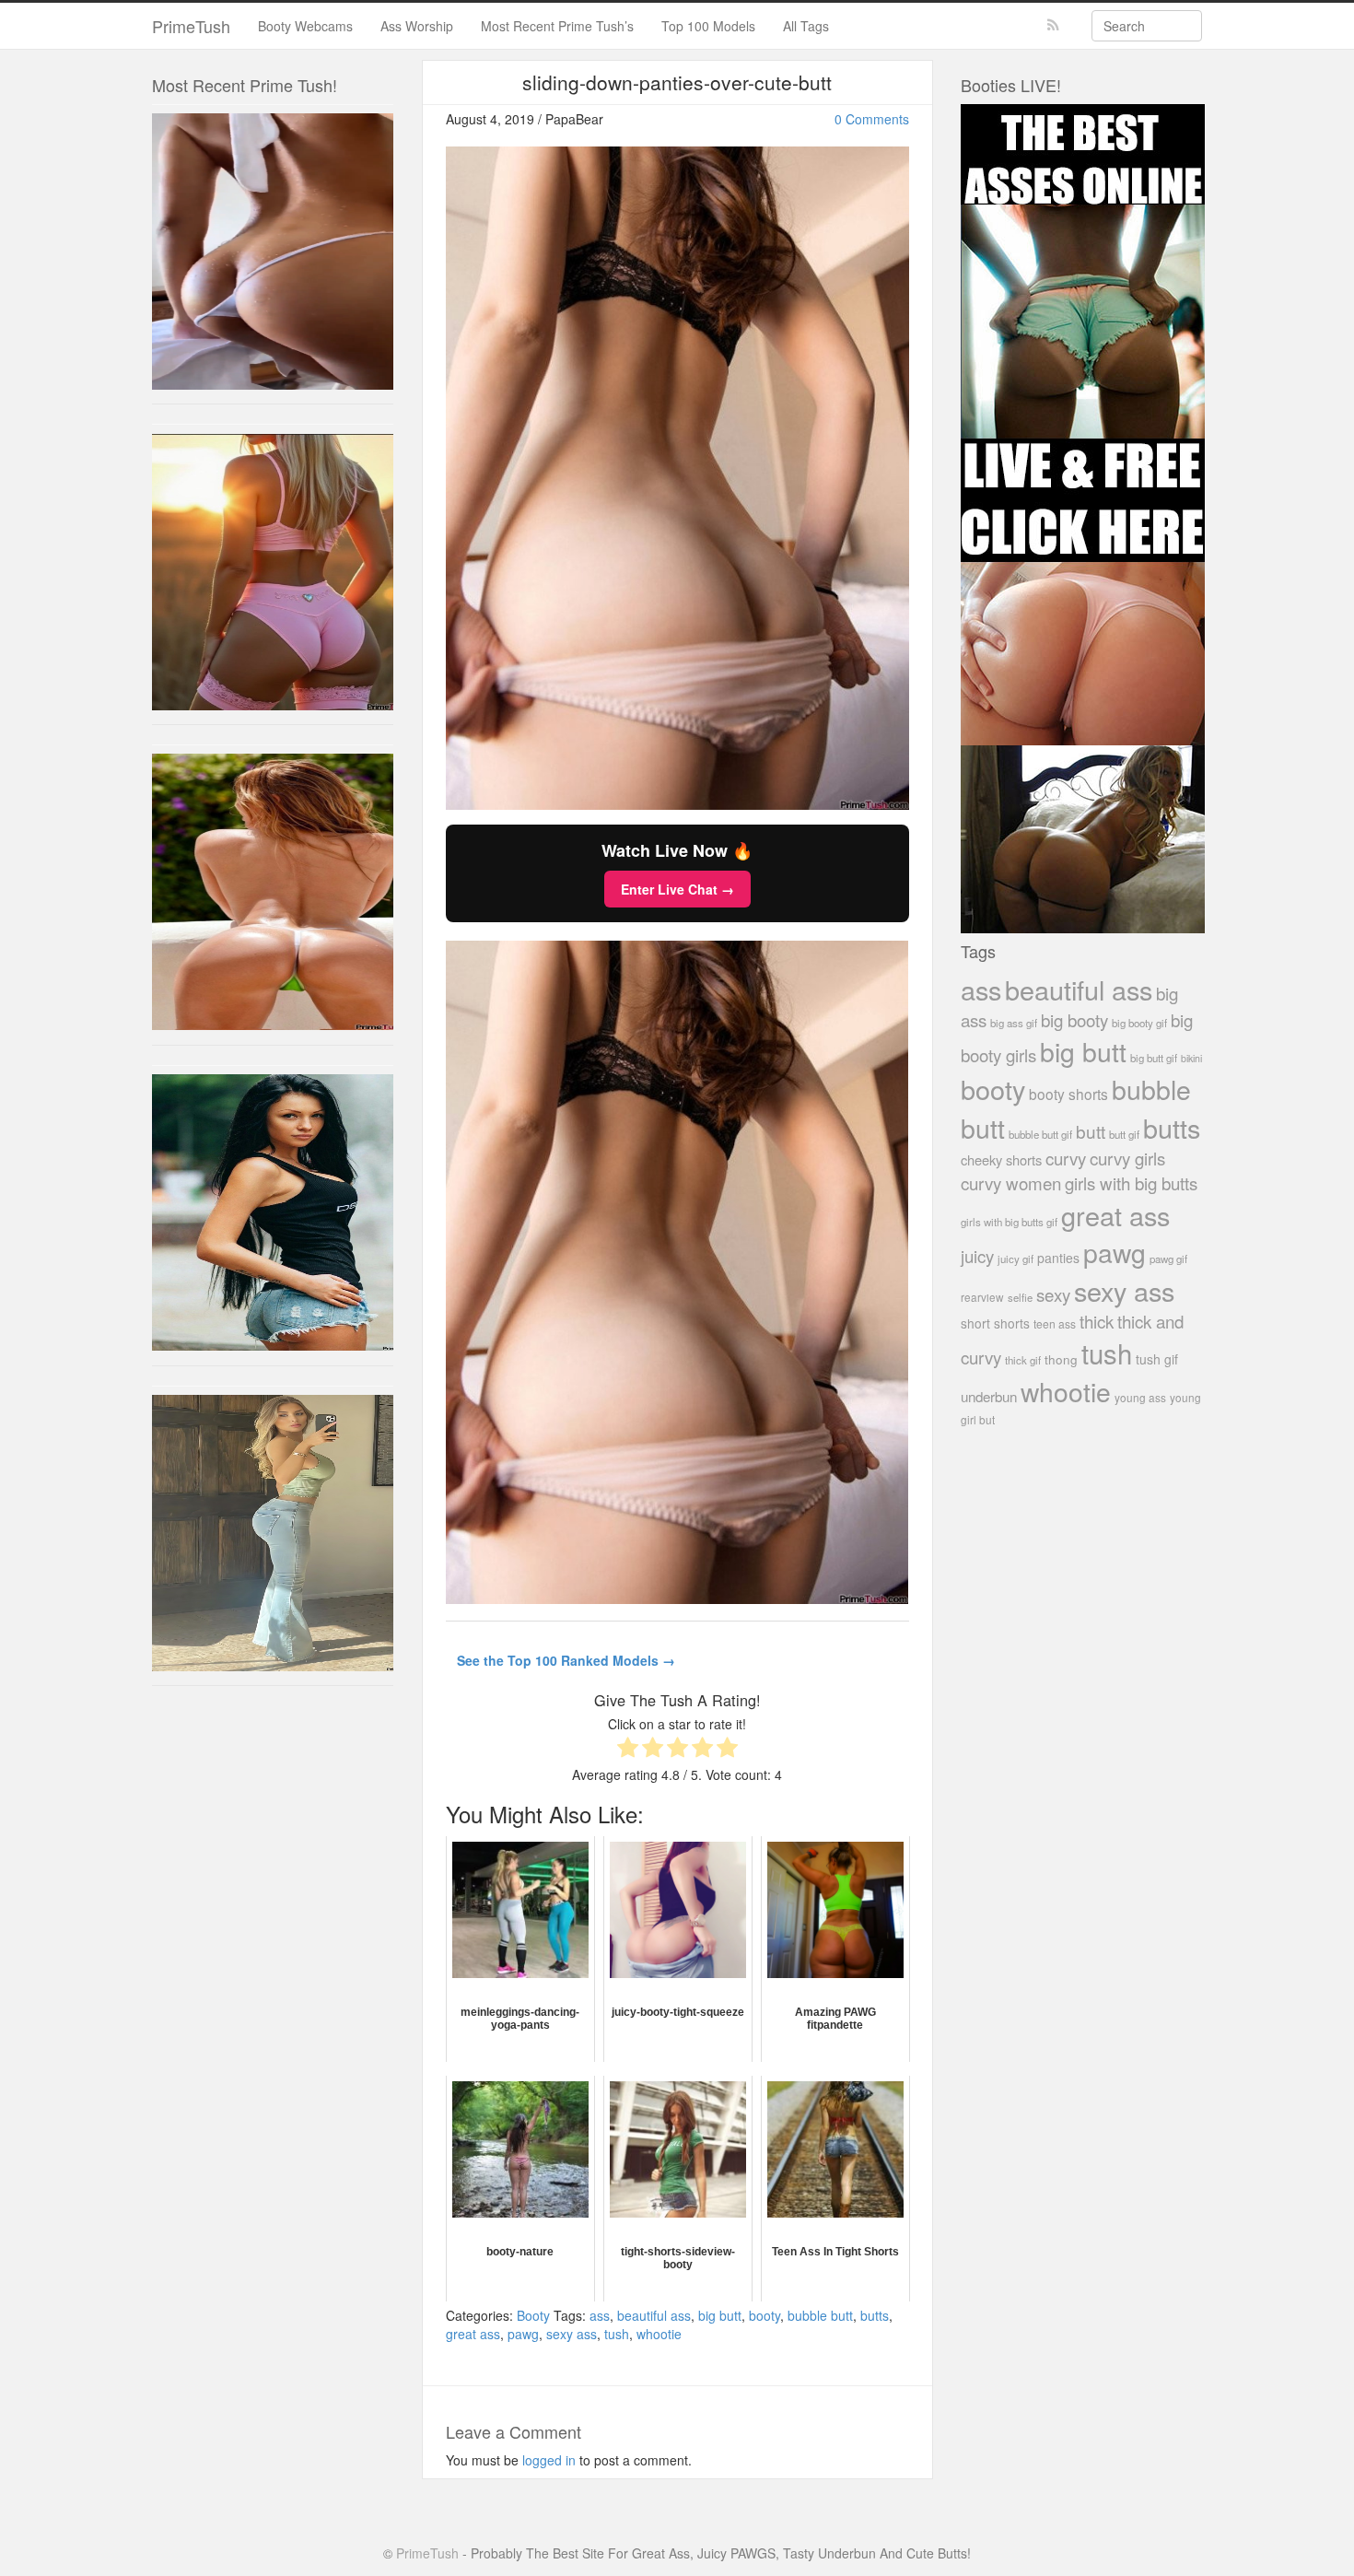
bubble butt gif (1040, 1134)
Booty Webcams (305, 26)
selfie (1020, 1297)
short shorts (995, 1323)
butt (1091, 1131)
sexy (1053, 1294)
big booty (1074, 1019)
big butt (720, 2315)
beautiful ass (654, 2315)
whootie (659, 2334)
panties (1058, 1258)
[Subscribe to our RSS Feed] (1053, 25)
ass (600, 2315)
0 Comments (872, 119)
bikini (1191, 1058)
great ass (473, 2334)
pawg (523, 2334)
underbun (989, 1396)
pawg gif (1168, 1259)
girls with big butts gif (1009, 1222)
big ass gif (1014, 1023)
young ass (1140, 1397)
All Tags (806, 26)
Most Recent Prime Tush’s (557, 26)
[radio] (628, 1749)
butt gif (1124, 1134)
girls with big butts (1131, 1183)
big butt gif (1154, 1058)
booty (765, 2315)
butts (875, 2315)
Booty (533, 2315)
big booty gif (1139, 1023)
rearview (982, 1297)
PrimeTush (191, 26)
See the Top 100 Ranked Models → (566, 1660)
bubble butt (820, 2315)
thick (1097, 1321)
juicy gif (1015, 1259)
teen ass (1055, 1323)
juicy (977, 1255)
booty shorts (1068, 1094)
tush (617, 2334)
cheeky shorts (1001, 1159)
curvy (1066, 1158)
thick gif (1023, 1360)
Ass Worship (417, 26)
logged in (549, 2460)
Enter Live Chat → (677, 889)
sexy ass (572, 2334)
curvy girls (1127, 1158)
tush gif (1157, 1359)
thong (1061, 1359)
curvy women (1011, 1183)
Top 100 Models (708, 26)
